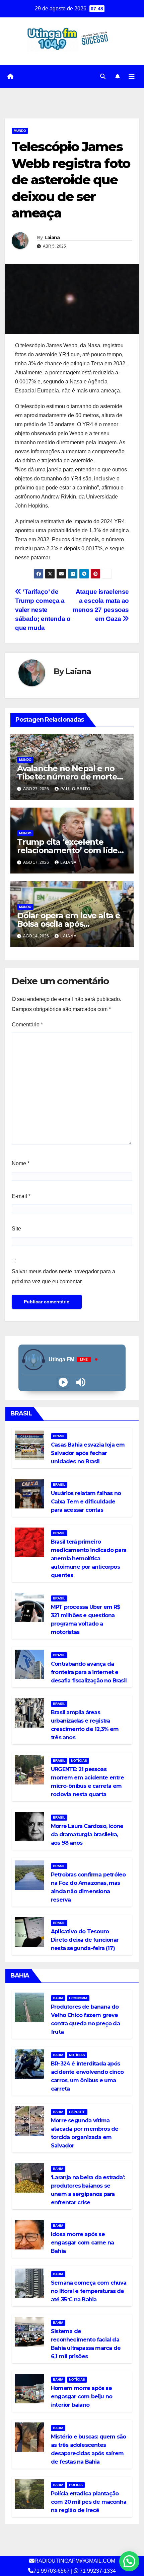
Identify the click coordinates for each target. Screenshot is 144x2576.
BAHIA (58, 1998)
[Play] (63, 1382)
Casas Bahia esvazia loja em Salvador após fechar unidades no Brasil (88, 1453)
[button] (103, 76)
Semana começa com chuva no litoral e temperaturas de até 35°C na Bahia (89, 2291)
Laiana (52, 238)
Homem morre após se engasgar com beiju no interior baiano (82, 2397)
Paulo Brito (75, 789)
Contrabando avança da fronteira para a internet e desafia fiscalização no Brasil (89, 1672)
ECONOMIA (78, 1998)
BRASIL (59, 1436)
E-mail (21, 1196)
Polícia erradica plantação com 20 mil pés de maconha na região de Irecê (89, 2502)
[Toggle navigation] (132, 77)
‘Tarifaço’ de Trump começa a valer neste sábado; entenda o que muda (43, 610)
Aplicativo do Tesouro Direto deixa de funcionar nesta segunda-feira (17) (85, 1940)
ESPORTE (77, 2112)
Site (16, 1229)
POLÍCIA (76, 2485)
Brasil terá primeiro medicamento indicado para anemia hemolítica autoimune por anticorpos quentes (89, 1558)
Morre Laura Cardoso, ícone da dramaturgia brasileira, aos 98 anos (87, 1834)
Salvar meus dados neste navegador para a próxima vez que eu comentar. (63, 1276)
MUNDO (20, 131)
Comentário (27, 1025)
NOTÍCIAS (79, 1761)
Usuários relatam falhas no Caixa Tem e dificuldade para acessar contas (86, 1502)
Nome (21, 1163)
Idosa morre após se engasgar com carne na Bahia (82, 2243)
